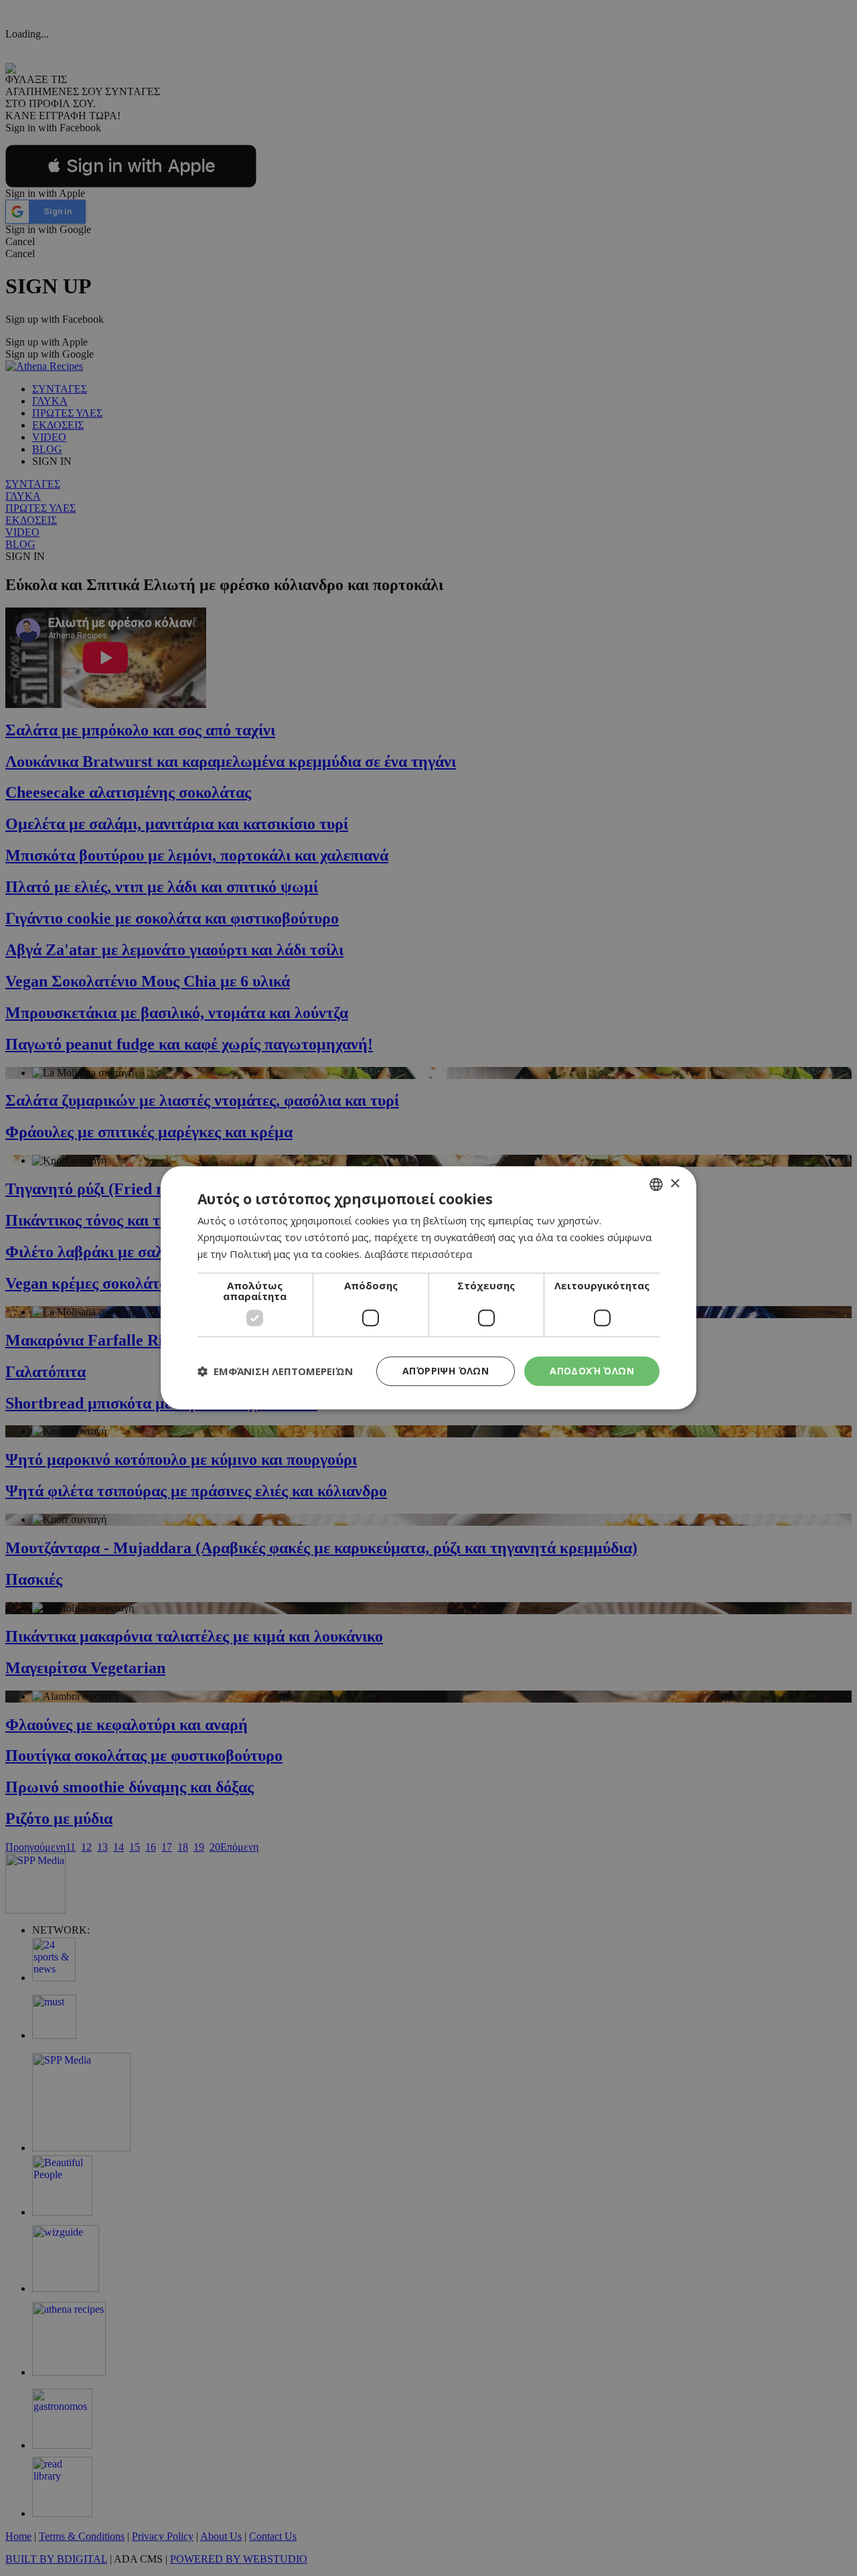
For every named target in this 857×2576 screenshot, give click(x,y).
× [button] (675, 1184)
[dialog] (428, 1288)
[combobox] (656, 1184)
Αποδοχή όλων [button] (592, 1371)
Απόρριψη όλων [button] (446, 1371)
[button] (275, 1371)
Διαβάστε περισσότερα (418, 1254)
